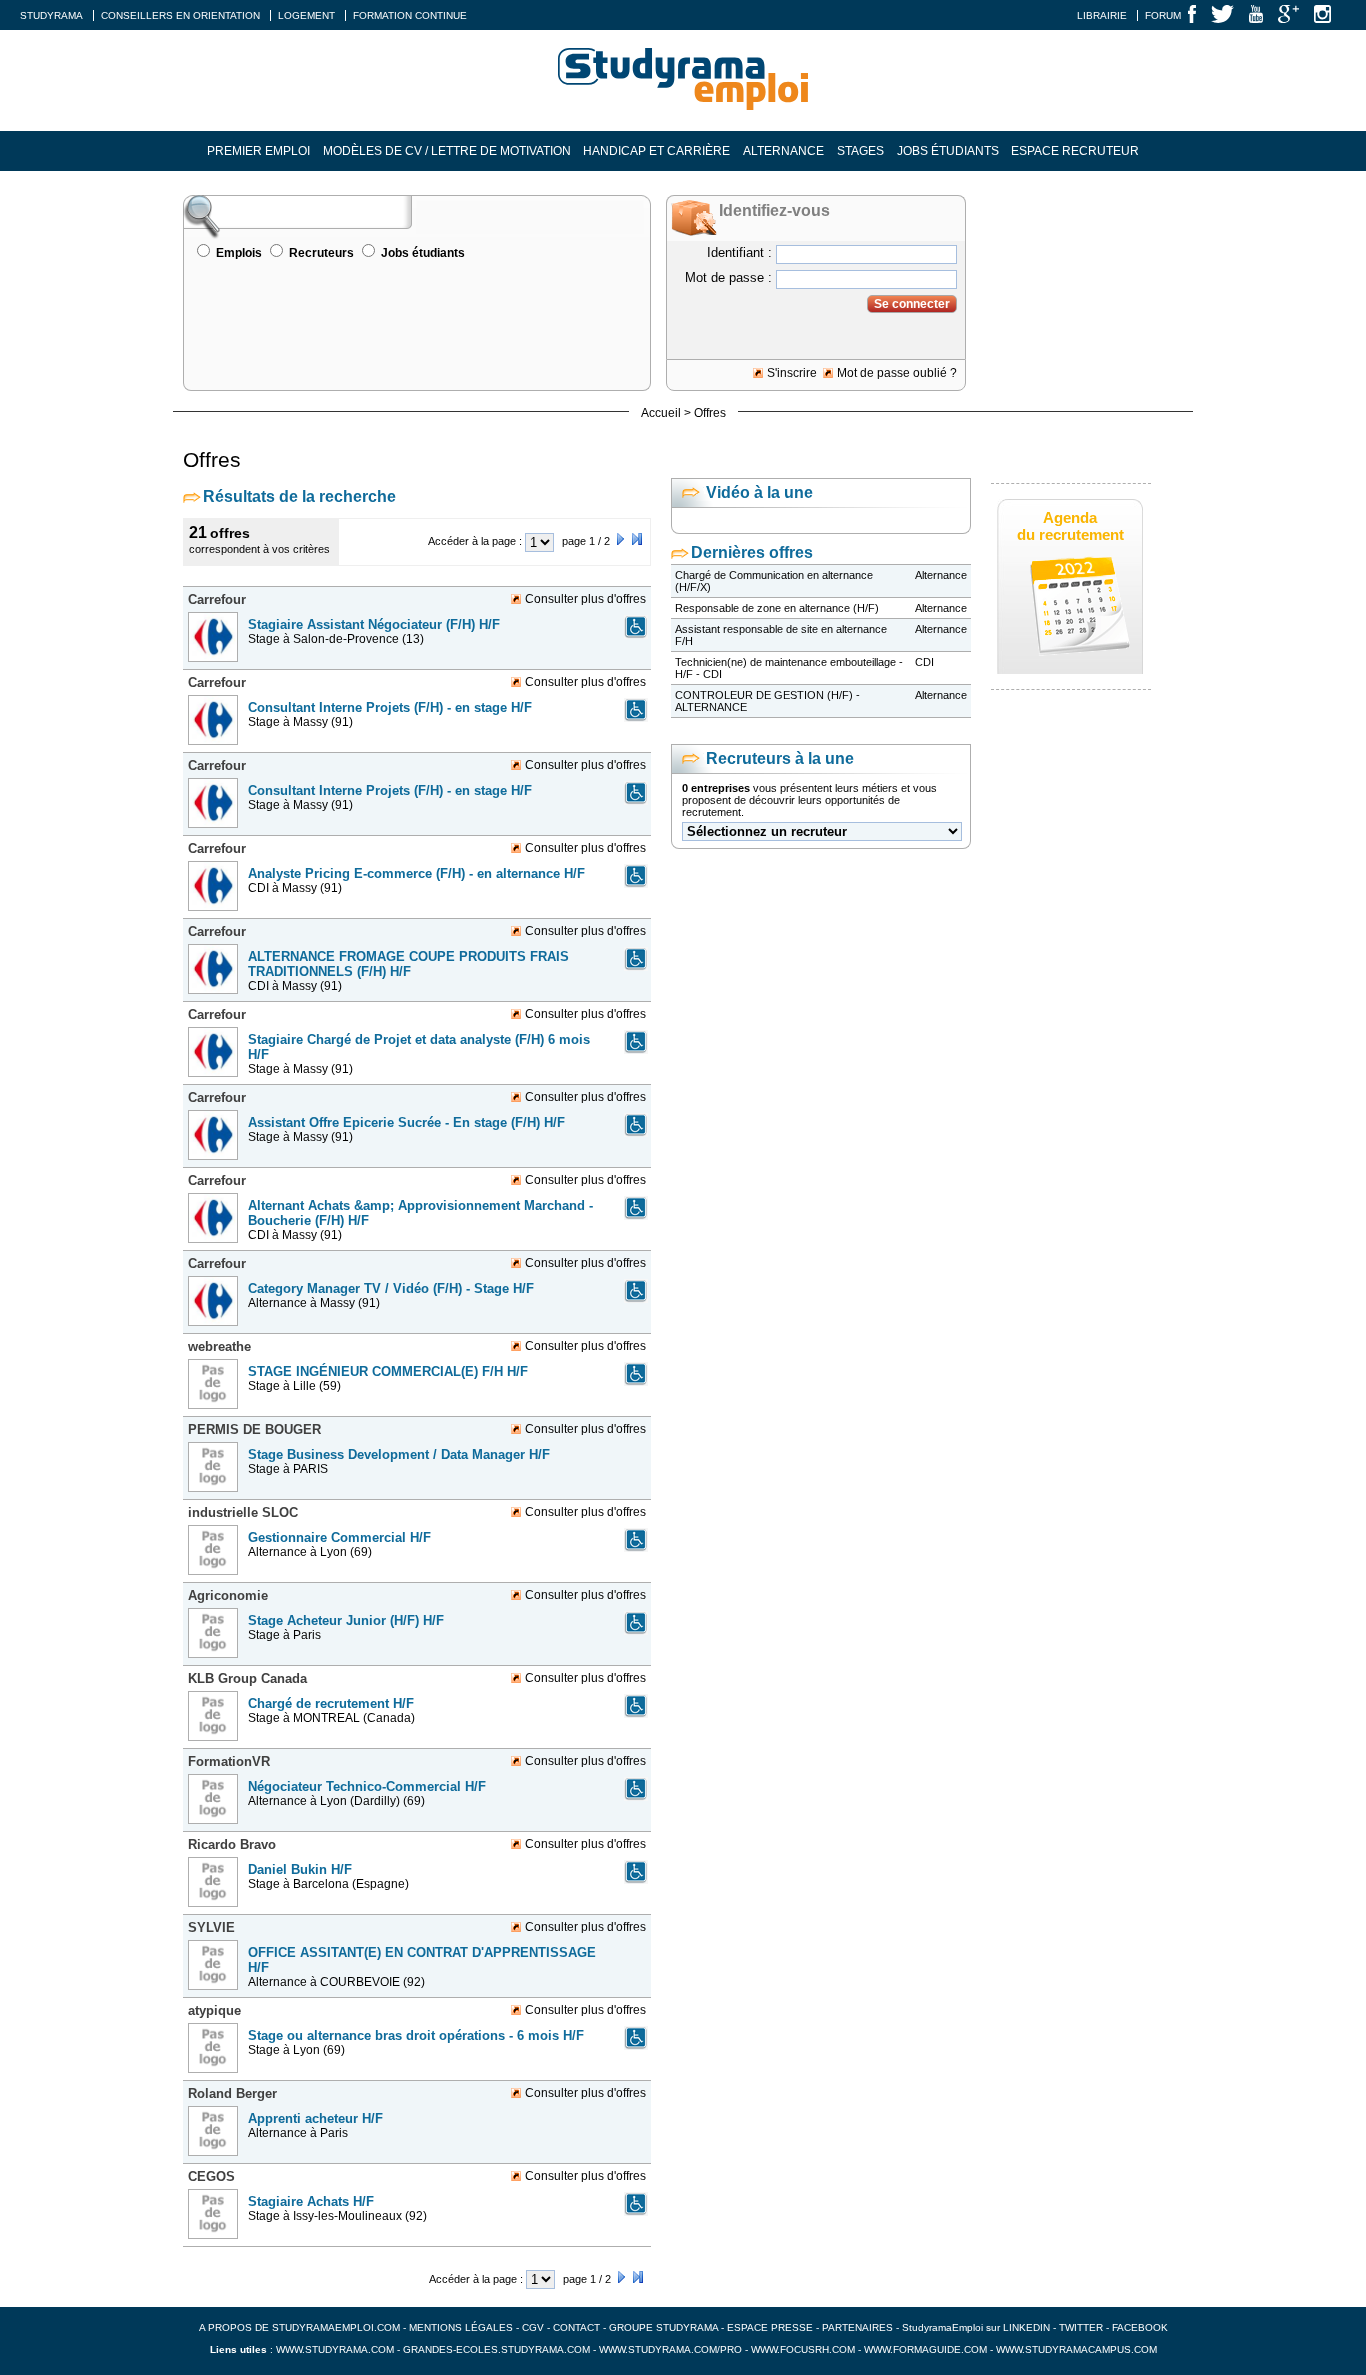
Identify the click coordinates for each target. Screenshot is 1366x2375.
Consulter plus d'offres (585, 599)
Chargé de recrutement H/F (331, 1703)
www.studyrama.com (335, 2349)
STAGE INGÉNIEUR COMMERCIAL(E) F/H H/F (388, 1371)
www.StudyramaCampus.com (1076, 2349)
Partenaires (857, 2327)
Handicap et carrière (656, 151)
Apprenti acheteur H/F (315, 2118)
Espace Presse (770, 2327)
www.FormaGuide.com (925, 2349)
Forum (1163, 15)
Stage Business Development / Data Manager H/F (399, 1454)
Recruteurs (321, 253)
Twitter (1082, 2327)
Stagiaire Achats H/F (311, 2201)
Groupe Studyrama (663, 2327)
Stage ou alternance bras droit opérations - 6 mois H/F (416, 2035)
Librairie (1102, 15)
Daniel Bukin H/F (300, 1869)
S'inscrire (792, 373)
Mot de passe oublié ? (897, 373)
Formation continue (410, 15)
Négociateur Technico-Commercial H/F (367, 1786)
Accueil (661, 413)
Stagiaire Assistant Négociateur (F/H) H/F (374, 624)
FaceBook (1140, 2327)
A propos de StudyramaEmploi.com (299, 2327)
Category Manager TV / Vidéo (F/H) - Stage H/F (391, 1288)
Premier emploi (258, 151)
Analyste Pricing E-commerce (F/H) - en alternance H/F (416, 873)
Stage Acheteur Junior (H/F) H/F (346, 1620)
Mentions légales (461, 2327)
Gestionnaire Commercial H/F (339, 1537)
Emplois (239, 253)
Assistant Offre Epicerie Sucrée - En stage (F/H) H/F (406, 1122)
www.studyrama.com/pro (670, 2349)
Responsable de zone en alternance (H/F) (777, 608)
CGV (533, 2327)
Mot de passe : (728, 277)
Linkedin (1026, 2327)
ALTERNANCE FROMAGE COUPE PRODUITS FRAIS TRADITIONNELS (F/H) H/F (408, 964)
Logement (306, 15)
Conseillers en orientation (180, 15)
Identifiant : (739, 252)
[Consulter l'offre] (215, 668)
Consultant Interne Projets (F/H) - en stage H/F (390, 707)
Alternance (783, 151)
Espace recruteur (1075, 151)
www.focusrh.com (803, 2349)
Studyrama (51, 15)
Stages (860, 151)
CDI (924, 662)
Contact (576, 2327)
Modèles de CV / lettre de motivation (447, 151)
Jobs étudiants (948, 151)
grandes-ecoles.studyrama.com (496, 2349)
